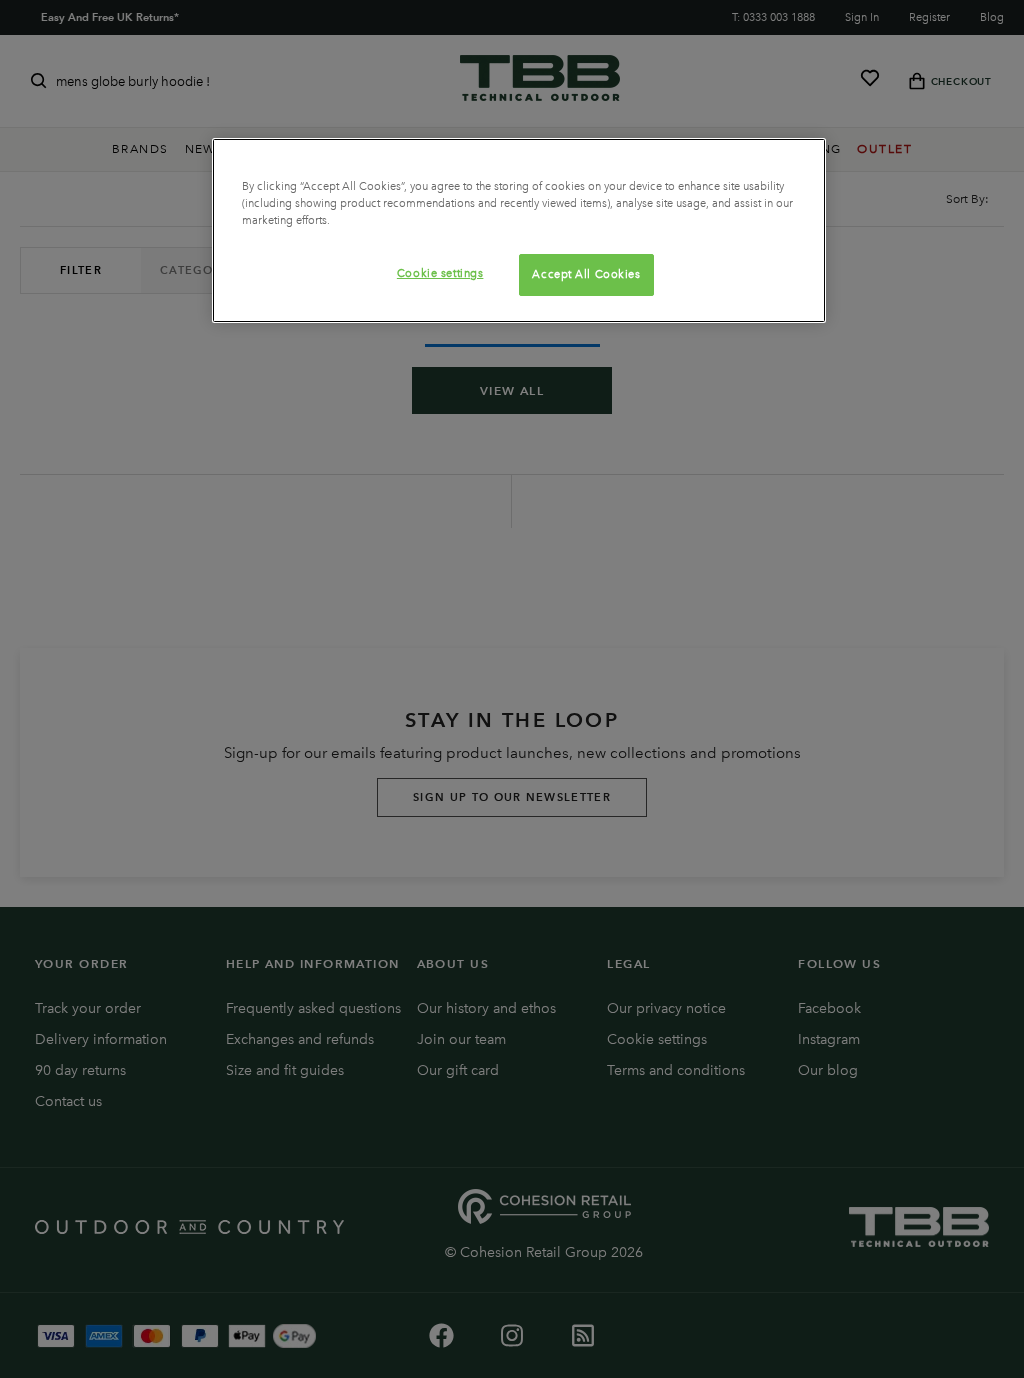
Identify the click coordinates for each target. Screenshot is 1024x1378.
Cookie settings (440, 273)
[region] (519, 230)
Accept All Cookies (586, 274)
